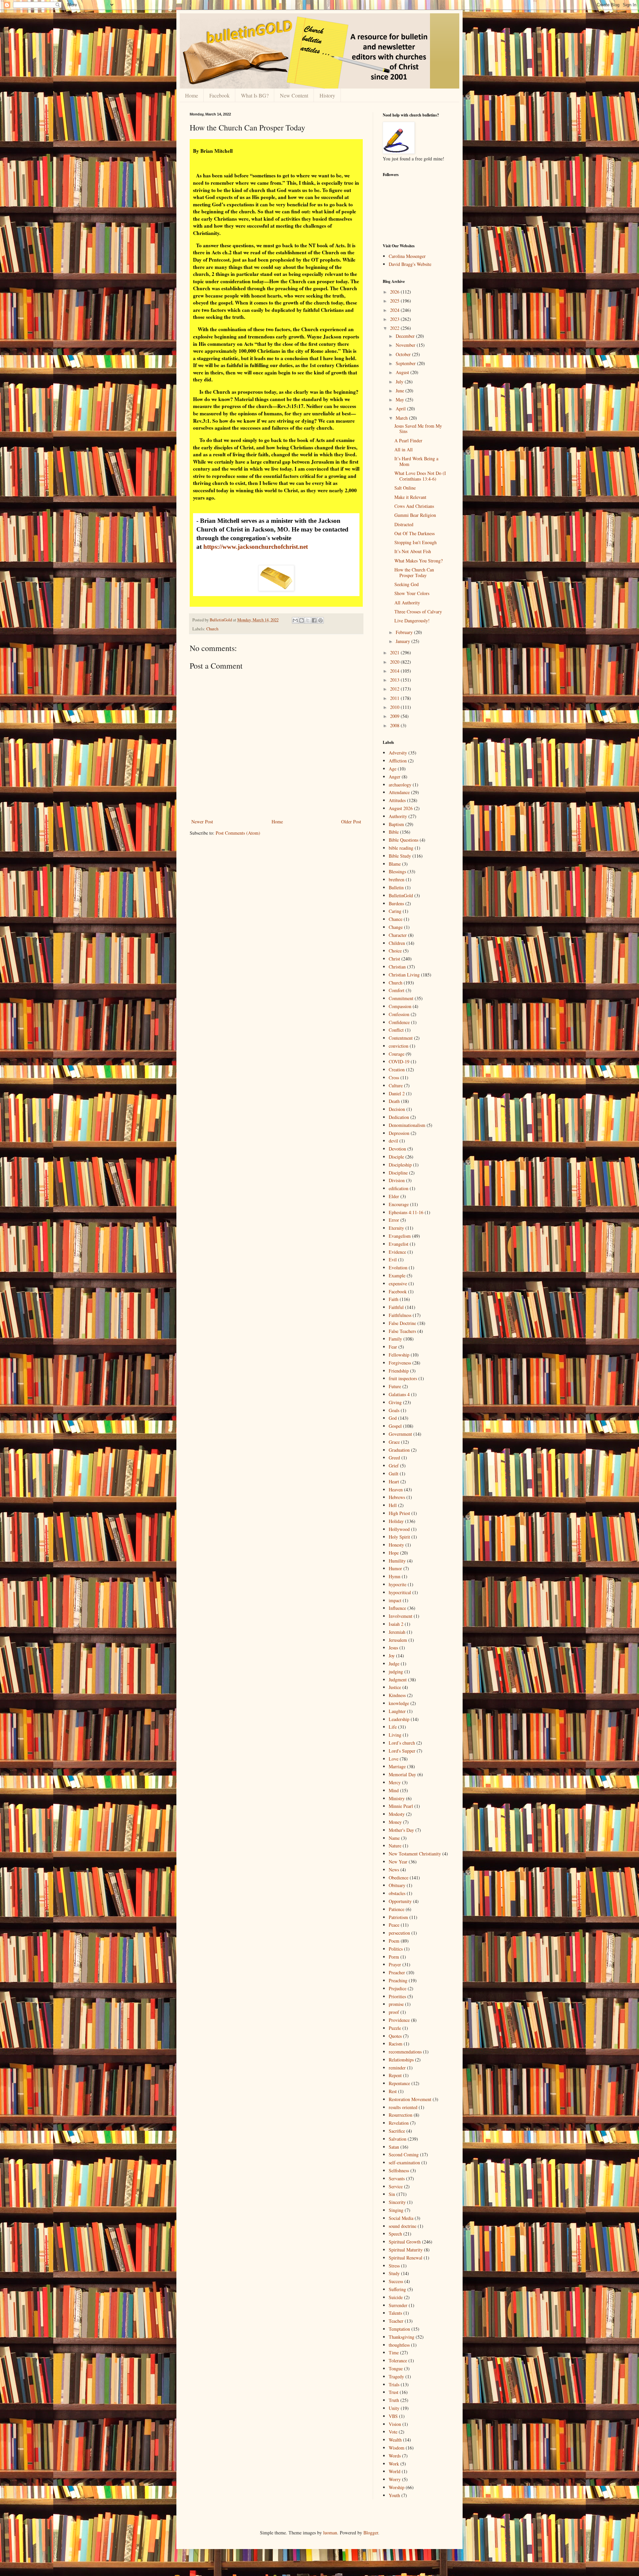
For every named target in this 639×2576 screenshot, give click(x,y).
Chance (396, 919)
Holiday (396, 1521)
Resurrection (401, 2115)
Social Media (401, 2218)
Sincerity (397, 2202)
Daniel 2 (397, 1093)
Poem (394, 1941)
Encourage (399, 1204)
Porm (394, 1957)
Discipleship (400, 1165)
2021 (395, 652)
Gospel (395, 1426)
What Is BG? (255, 95)
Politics (396, 1949)
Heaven (396, 1490)
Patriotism (398, 1917)
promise (396, 2004)
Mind (394, 1790)
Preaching (398, 1980)
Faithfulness (400, 1315)
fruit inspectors (403, 1378)
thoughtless (399, 2345)
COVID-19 (399, 1062)
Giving (395, 1402)
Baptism (396, 824)
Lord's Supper (402, 1751)
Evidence (397, 1252)
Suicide (396, 2297)
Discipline (398, 1173)
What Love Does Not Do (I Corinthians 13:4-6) (420, 476)
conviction (399, 1046)
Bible (394, 832)
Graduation (399, 1450)
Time (394, 2353)
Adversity (398, 753)
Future (395, 1386)
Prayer (395, 1964)
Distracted (404, 524)
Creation (397, 1070)
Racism (396, 2044)
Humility (397, 1561)
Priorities (397, 1996)
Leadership (399, 1719)
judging (396, 1672)
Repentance (399, 2083)
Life (393, 1727)
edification (399, 1188)
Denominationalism (407, 1125)
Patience (397, 1909)
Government (400, 1434)
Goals (394, 1410)
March (402, 418)
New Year (398, 1862)
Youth (394, 2495)
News (394, 1870)
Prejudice (398, 1988)
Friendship (399, 1371)
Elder (394, 1196)
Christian (397, 967)
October (404, 354)
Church (212, 629)
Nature (395, 1846)
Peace (394, 1925)
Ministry (397, 1798)
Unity (394, 2408)
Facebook (219, 95)
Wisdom (397, 2448)
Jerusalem (398, 1640)
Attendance (399, 792)
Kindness (397, 1695)
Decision (397, 1109)
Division (397, 1180)
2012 (395, 689)
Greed (394, 1458)
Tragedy (396, 2376)
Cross (394, 1077)
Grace (394, 1442)
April (401, 409)
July (400, 382)
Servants (397, 2178)
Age (393, 769)
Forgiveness (400, 1363)
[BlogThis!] (302, 620)
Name (394, 1838)
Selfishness (399, 2170)
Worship (397, 2487)
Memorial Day (402, 1774)
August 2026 (401, 808)
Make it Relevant (410, 497)
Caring (395, 911)
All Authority (407, 603)
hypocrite (398, 1584)
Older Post (351, 822)
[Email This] (295, 620)
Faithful (396, 1307)
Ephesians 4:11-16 (406, 1212)
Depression (399, 1133)
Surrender (398, 2305)
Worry (395, 2479)
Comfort (397, 990)
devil (393, 1141)
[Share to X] (308, 620)
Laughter (397, 1711)
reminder (397, 2068)
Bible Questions (404, 840)
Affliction (398, 761)
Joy (392, 1656)
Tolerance (398, 2361)
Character (398, 935)
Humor (395, 1568)
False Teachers (402, 1331)
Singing (396, 2210)
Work (394, 2464)
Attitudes (397, 800)
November (406, 345)
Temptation (399, 2329)
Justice (395, 1687)
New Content (294, 95)
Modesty (397, 1814)
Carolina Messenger (407, 256)
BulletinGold (401, 895)
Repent (395, 2075)
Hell (393, 1505)
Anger (395, 777)
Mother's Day (401, 1830)
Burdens (396, 903)
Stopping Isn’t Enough (416, 542)
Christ (394, 959)
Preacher (397, 1972)
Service (396, 2186)
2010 (395, 707)
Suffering (397, 2289)
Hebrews (397, 1497)
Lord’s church (402, 1743)
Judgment (398, 1680)
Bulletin (396, 887)
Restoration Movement (410, 2099)
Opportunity (400, 1901)
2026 (395, 292)
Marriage (397, 1766)
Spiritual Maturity (406, 2250)
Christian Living (404, 975)
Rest (393, 2091)
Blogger (371, 2533)
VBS (393, 2416)
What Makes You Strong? (419, 561)
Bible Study (400, 856)
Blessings (397, 871)
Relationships (401, 2060)
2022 (395, 328)
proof (394, 2012)
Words (395, 2456)
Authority (398, 816)
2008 (395, 725)
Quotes (395, 2036)
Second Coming (404, 2154)
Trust (394, 2392)
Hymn (395, 1576)
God (393, 1418)
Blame (395, 864)
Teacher (396, 2321)
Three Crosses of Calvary (418, 612)
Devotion (397, 1149)
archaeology (400, 785)
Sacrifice (397, 2131)
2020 (395, 662)
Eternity (396, 1228)
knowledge (399, 1703)
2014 (395, 671)
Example (397, 1276)
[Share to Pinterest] (320, 620)
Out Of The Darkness (415, 533)
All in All (404, 449)
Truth (394, 2400)
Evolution (398, 1268)
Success (396, 2281)
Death (394, 1101)
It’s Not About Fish (413, 551)
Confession (399, 1014)
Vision (395, 2424)
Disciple (396, 1157)
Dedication (399, 1117)
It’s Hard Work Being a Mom (416, 461)
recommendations (405, 2052)
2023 (395, 319)
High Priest (399, 1513)
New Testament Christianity (415, 1854)
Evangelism (400, 1236)
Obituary (397, 1885)
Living (395, 1735)
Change (396, 927)
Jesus (393, 1648)
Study (394, 2273)
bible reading (401, 848)
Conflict (396, 1030)
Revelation (399, 2123)
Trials (394, 2384)
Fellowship (399, 1355)
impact (395, 1600)
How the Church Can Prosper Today (414, 572)
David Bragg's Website (410, 264)
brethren (397, 879)
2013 (395, 680)
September (406, 363)
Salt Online (405, 488)
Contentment (401, 1038)
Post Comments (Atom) (238, 833)
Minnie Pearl (401, 1806)
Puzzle (395, 2028)
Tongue (396, 2368)
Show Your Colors (412, 593)
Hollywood (399, 1529)
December (406, 336)
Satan (394, 2147)
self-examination (404, 2162)
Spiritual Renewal (406, 2258)
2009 (395, 716)
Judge (394, 1664)
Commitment (401, 998)
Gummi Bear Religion (415, 515)
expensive (398, 1284)
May (401, 400)
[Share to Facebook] (314, 620)
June (401, 391)
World (395, 2471)
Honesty (396, 1545)
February (405, 632)
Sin (392, 2194)
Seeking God (407, 584)
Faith (394, 1299)
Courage (397, 1054)
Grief (394, 1466)
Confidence (399, 1022)
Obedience (399, 1878)
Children (397, 943)
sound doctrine (403, 2226)
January (404, 641)
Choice (395, 951)
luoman (330, 2533)
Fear (393, 1347)
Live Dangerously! (412, 621)
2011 (395, 698)
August (403, 372)
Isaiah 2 (396, 1624)
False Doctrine (402, 1323)
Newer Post (202, 822)
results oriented (403, 2107)
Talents (395, 2313)
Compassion (400, 1006)
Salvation (398, 2139)
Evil (393, 1260)
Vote (393, 2432)
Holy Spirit (399, 1537)
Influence (397, 1608)
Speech (395, 2234)
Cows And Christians (414, 506)
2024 (395, 310)
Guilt (394, 1474)
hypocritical (400, 1592)
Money (395, 1822)
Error (394, 1220)
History (327, 95)
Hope (394, 1553)
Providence (399, 2020)
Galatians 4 (399, 1394)
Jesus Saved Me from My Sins (418, 429)
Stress (394, 2266)
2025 (395, 301)
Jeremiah (397, 1632)
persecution (399, 1933)
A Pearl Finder (408, 440)
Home (192, 95)
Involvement (401, 1616)
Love (394, 1759)
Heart (394, 1482)
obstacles (397, 1893)
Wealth (395, 2440)
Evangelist (399, 1244)
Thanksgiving (402, 2337)
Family (395, 1339)
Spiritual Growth (405, 2242)
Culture (396, 1085)
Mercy (395, 1782)
